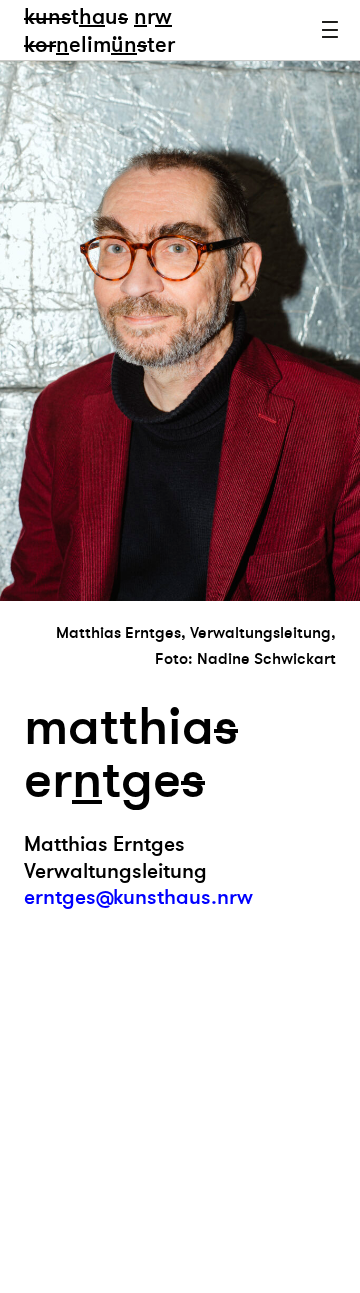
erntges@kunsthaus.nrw (138, 897)
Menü (330, 30)
